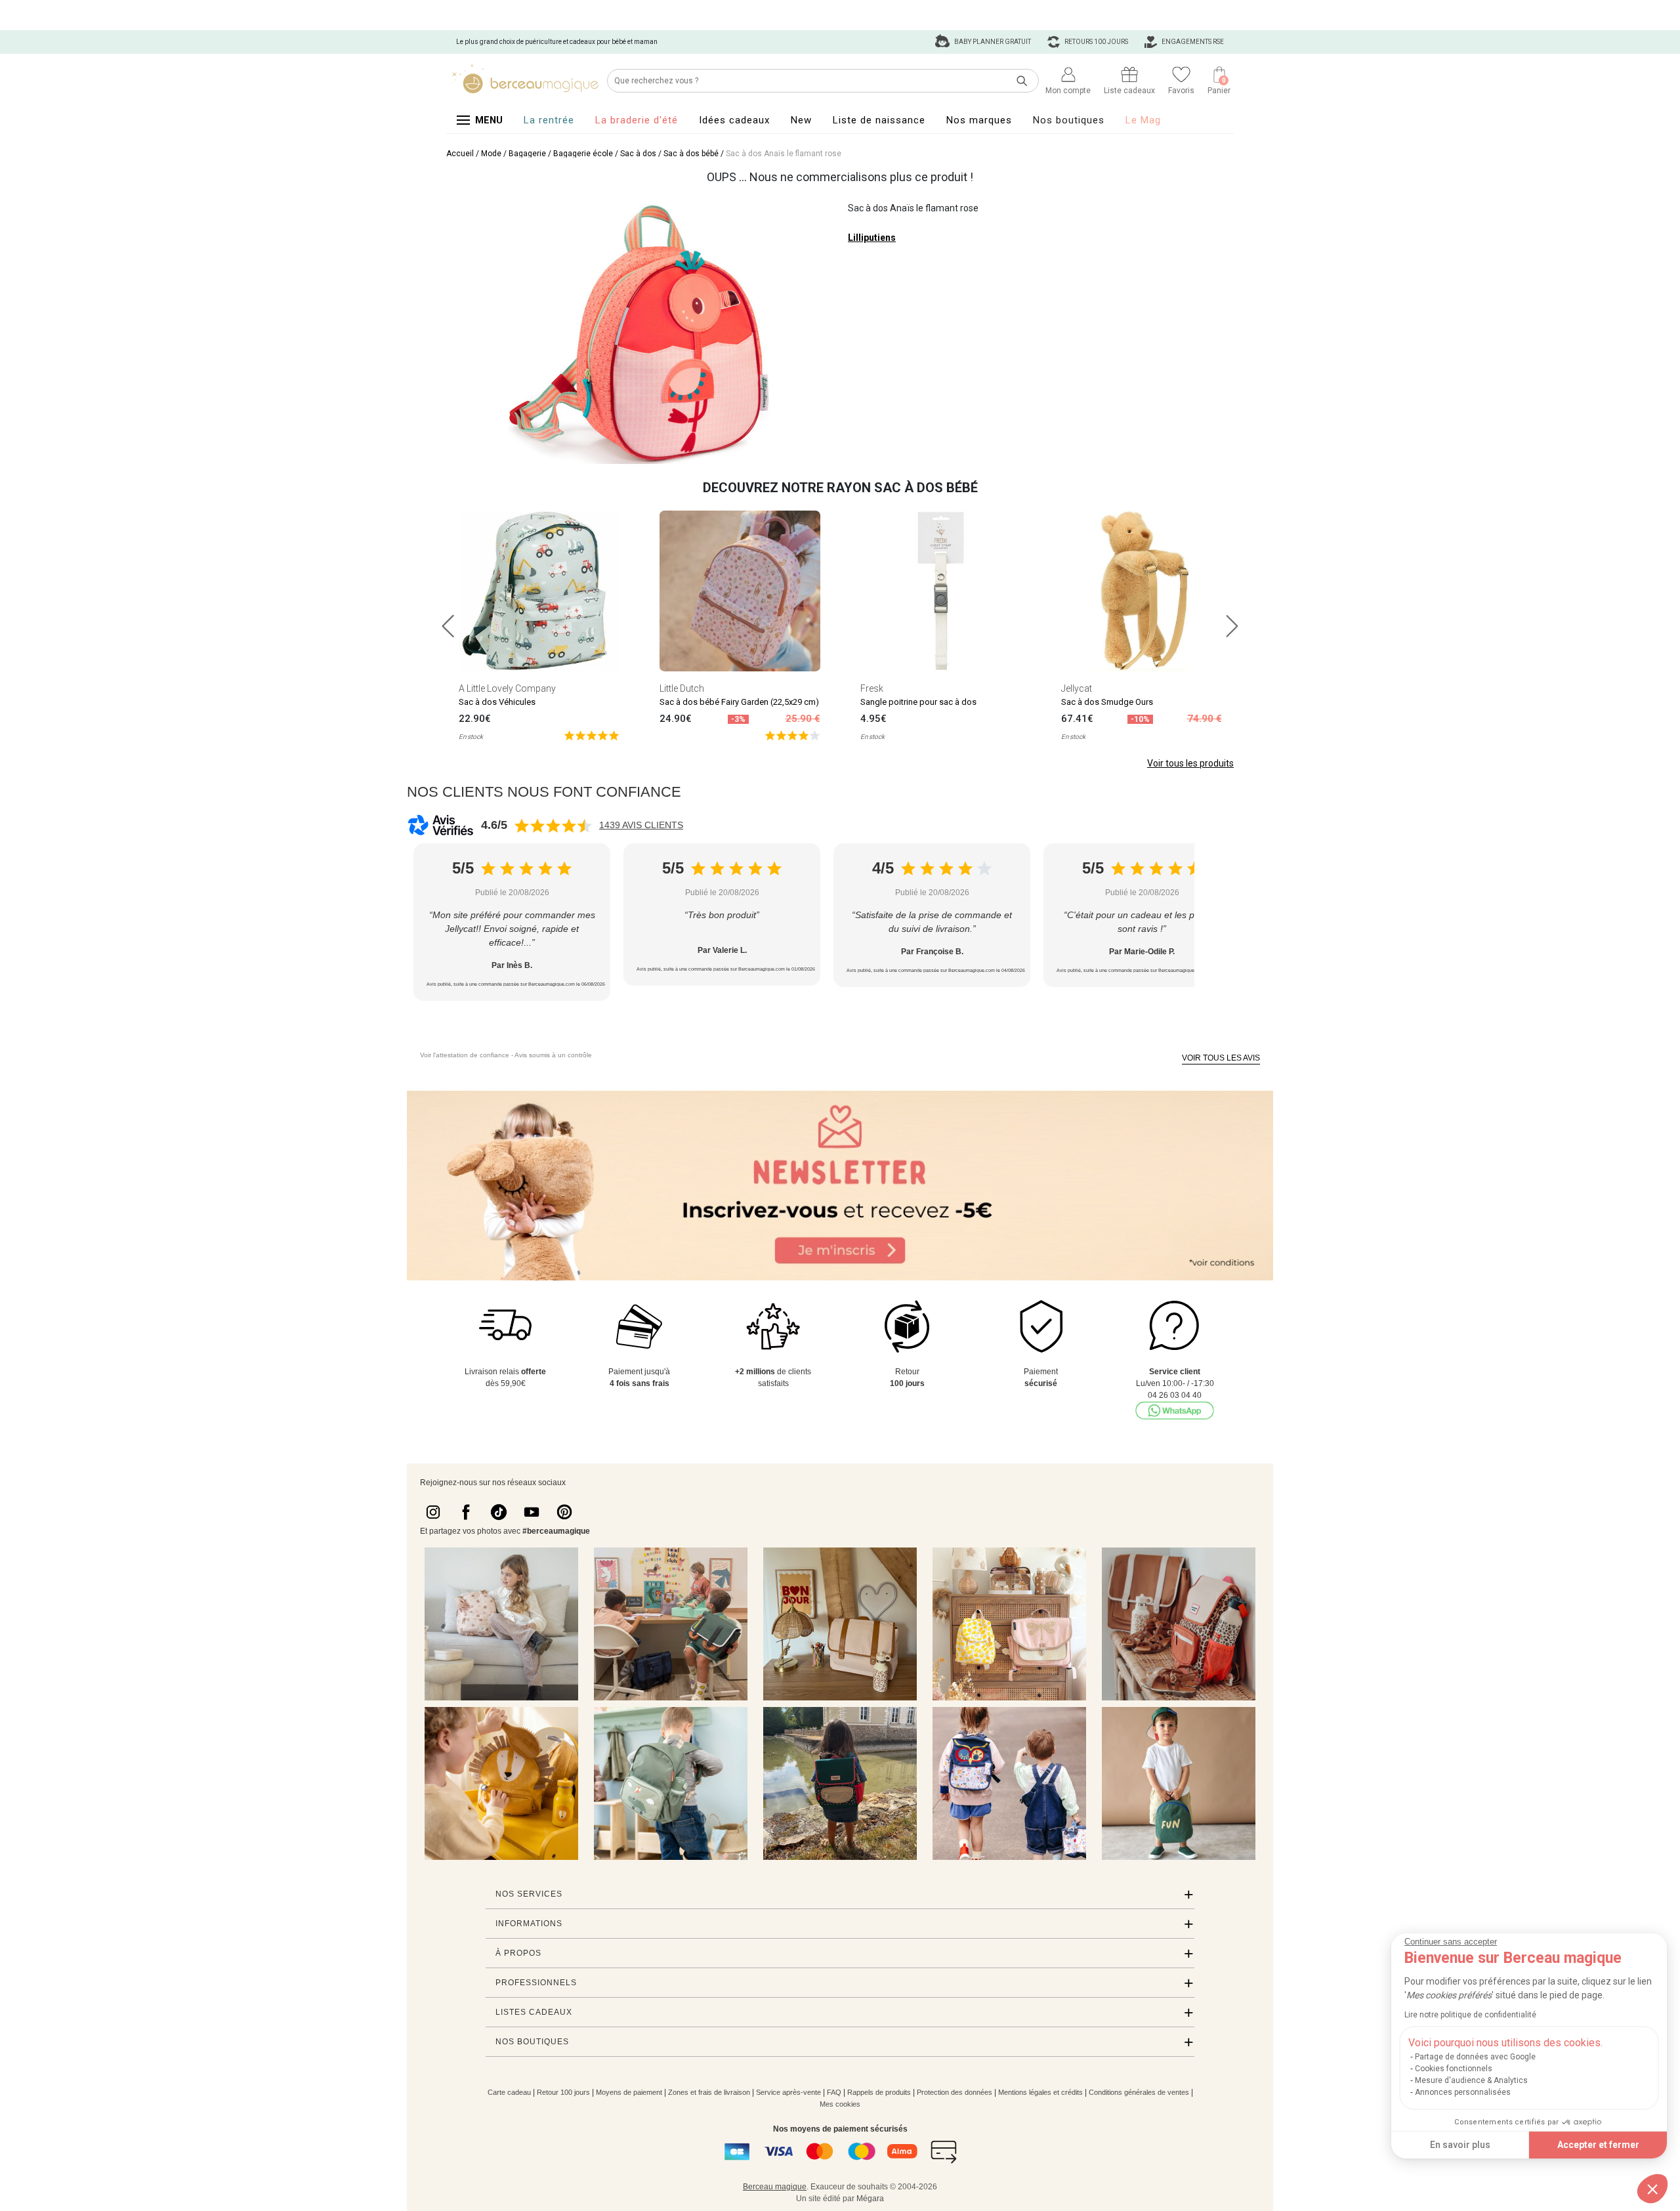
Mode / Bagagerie (514, 154)
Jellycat (1077, 688)
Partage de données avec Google (1475, 2057)
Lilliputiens (872, 238)
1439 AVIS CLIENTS (641, 825)
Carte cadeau (509, 2092)
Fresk (872, 688)
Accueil (460, 154)
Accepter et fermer (1598, 2145)
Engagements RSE (1192, 42)
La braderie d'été (637, 120)
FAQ (834, 2092)
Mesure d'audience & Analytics (1471, 2080)
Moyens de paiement (629, 2092)
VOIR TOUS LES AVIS (1221, 1058)
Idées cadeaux (734, 120)
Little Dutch (682, 688)
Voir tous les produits (1190, 763)
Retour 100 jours (563, 2092)
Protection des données (955, 2092)
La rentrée (549, 120)
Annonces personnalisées (1463, 2092)
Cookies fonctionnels (1454, 2069)
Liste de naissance (879, 120)
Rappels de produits (879, 2092)
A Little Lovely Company (507, 688)
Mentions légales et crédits (1040, 2092)
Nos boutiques (1069, 120)
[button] (1652, 2189)
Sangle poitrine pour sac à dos (918, 702)
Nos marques (979, 120)
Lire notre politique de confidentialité (1470, 2015)
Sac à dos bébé (691, 154)
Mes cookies (840, 2104)
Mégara (870, 2199)
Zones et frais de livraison (709, 2092)
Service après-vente (788, 2092)
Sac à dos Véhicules (497, 702)
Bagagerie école (583, 154)
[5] (592, 735)
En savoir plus (1460, 2145)
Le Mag (1143, 120)
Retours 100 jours (1096, 42)
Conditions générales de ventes (1139, 2092)
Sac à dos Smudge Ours (1107, 702)
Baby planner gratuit (992, 42)
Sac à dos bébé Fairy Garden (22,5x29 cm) (739, 702)
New (801, 120)
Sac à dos (638, 154)
